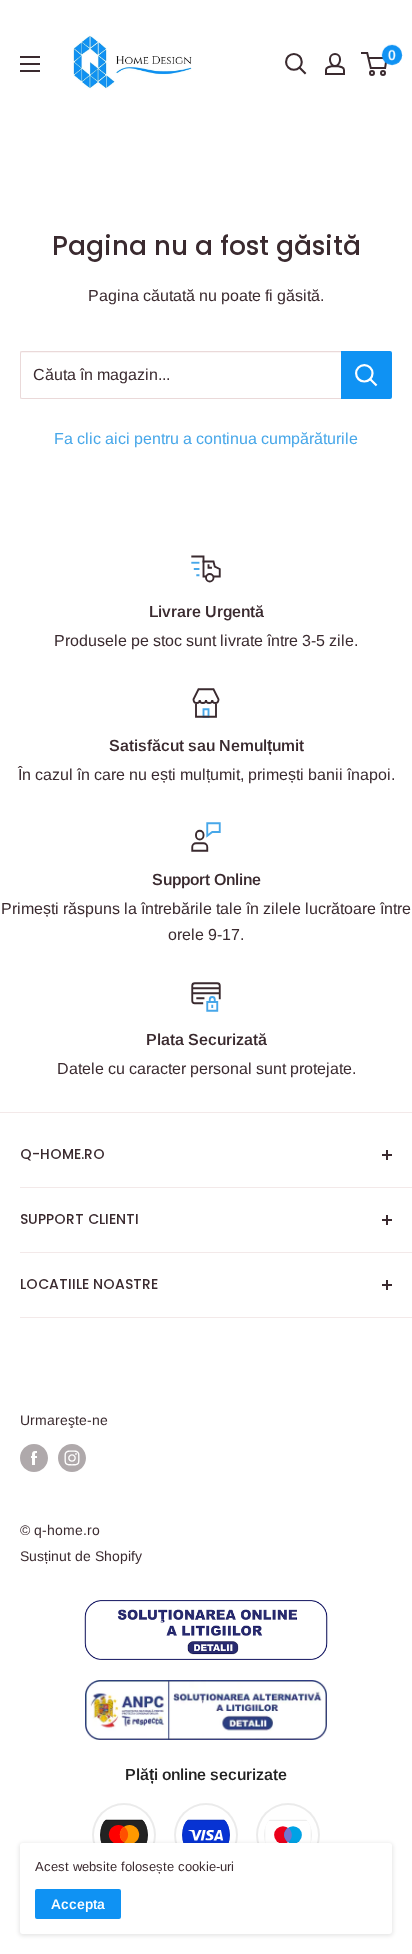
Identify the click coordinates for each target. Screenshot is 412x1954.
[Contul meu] (335, 64)
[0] (375, 64)
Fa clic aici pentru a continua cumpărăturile (206, 438)
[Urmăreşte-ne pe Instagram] (72, 1458)
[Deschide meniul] (30, 64)
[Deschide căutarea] (296, 64)
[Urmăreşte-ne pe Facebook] (34, 1458)
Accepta (78, 1904)
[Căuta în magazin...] (366, 375)
